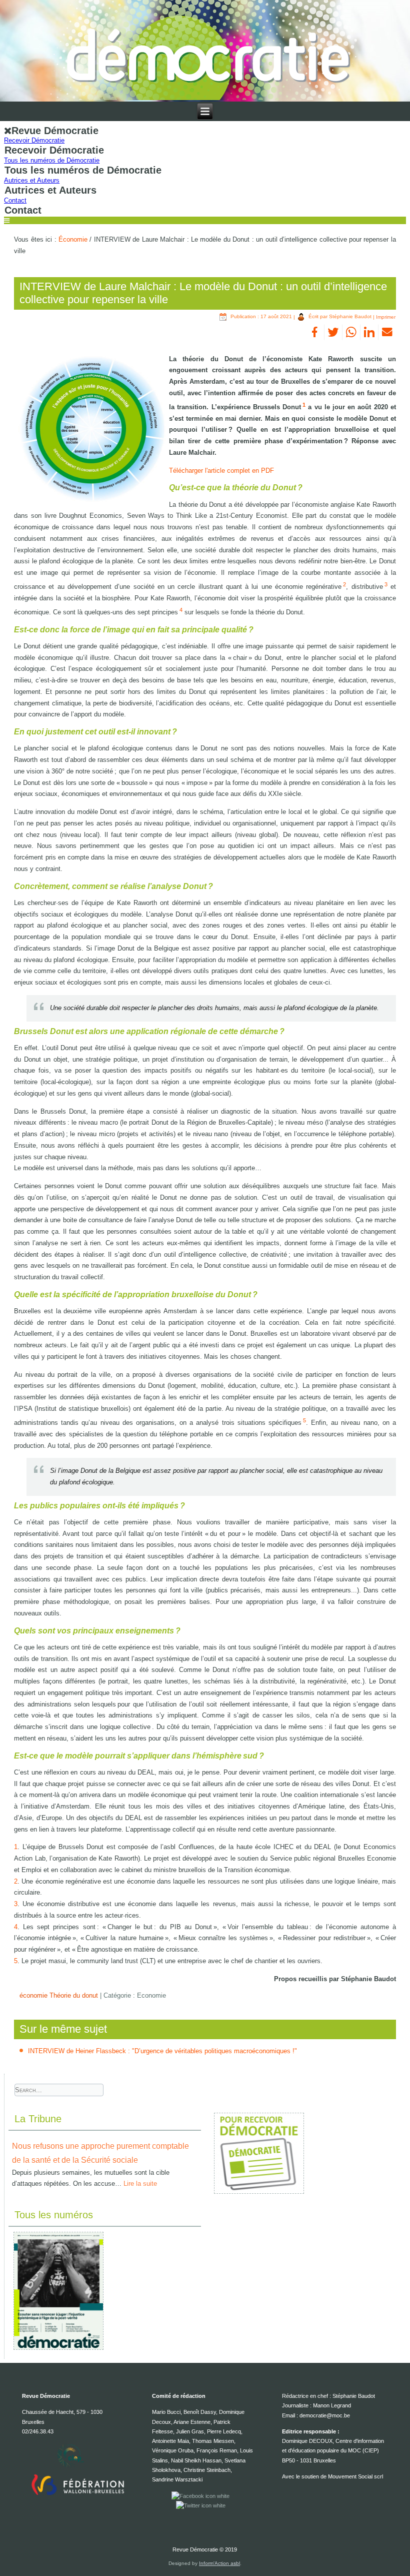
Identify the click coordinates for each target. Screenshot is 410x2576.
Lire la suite (140, 2184)
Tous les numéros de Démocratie (52, 160)
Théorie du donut (75, 1995)
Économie (73, 239)
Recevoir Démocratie (34, 140)
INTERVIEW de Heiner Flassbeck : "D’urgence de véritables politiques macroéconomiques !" (162, 2051)
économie (34, 1995)
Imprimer (386, 316)
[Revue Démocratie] (205, 51)
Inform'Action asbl (219, 2563)
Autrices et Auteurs (32, 180)
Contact (15, 200)
